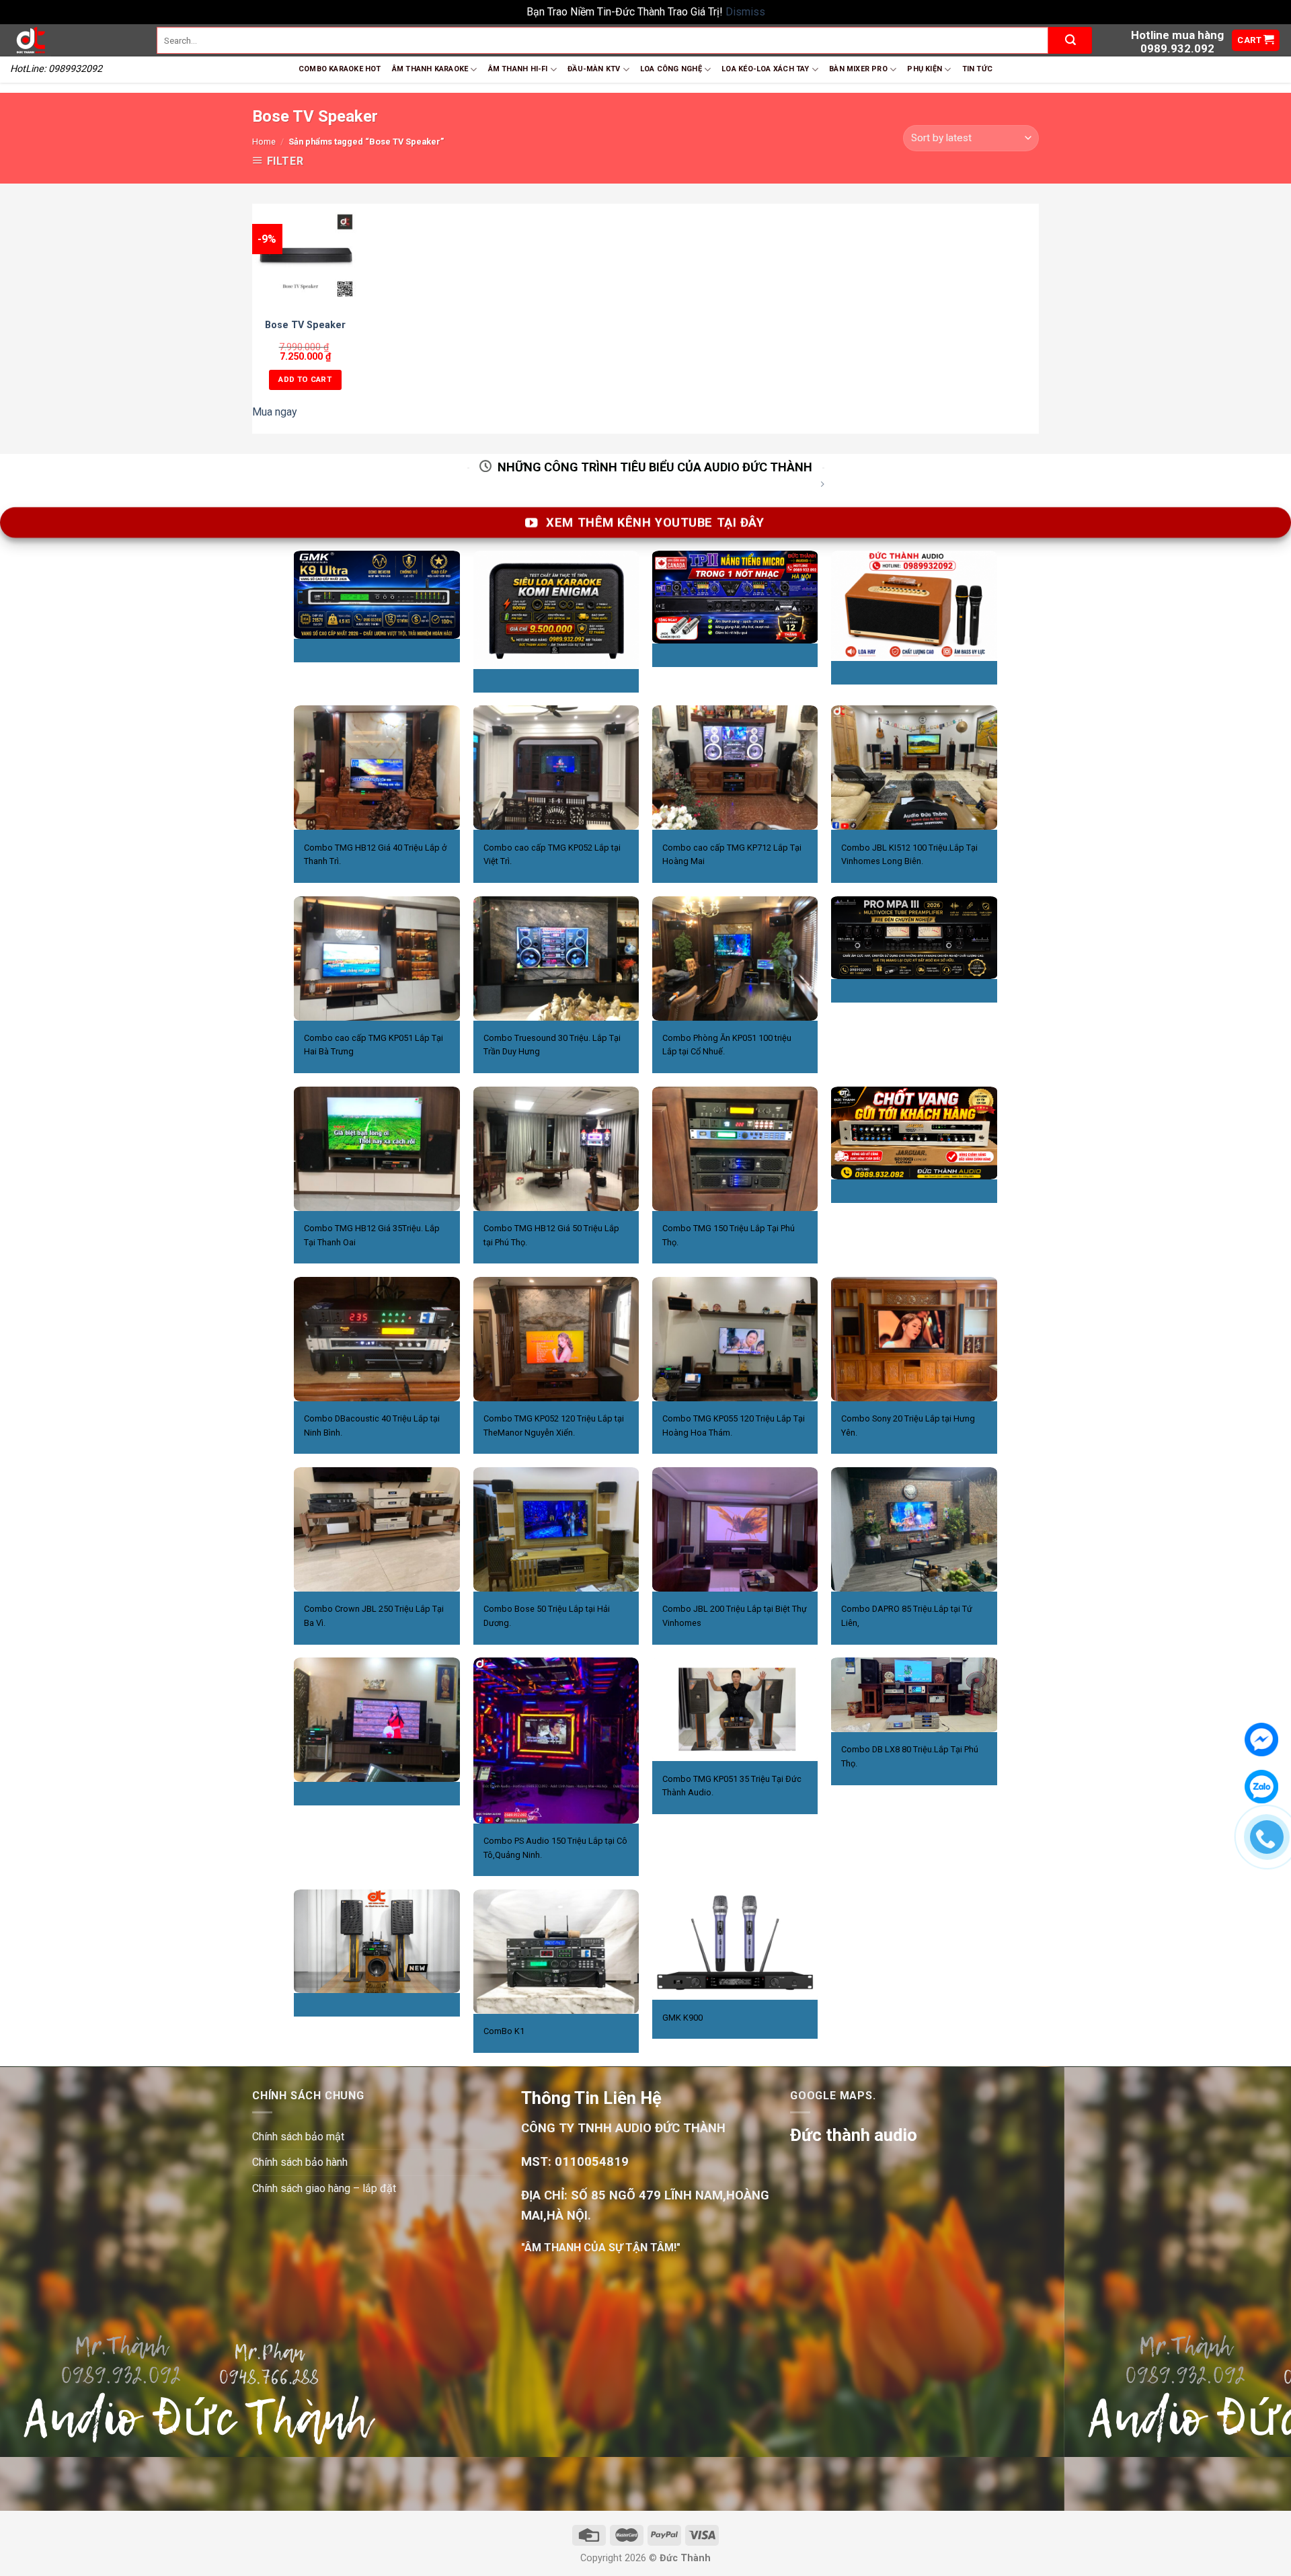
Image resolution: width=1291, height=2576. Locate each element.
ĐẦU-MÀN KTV (594, 69)
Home (264, 142)
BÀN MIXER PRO (858, 69)
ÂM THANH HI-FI (518, 69)
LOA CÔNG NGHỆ (671, 69)
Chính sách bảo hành (300, 2162)
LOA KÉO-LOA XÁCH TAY (765, 69)
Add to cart (305, 379)
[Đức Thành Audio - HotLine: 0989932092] (73, 40)
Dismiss (745, 12)
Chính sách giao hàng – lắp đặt (324, 2188)
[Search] (1070, 40)
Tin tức (978, 69)
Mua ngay (275, 412)
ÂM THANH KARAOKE (430, 69)
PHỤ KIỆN (925, 69)
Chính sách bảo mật (298, 2137)
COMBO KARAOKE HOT (340, 69)
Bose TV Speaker (305, 325)
